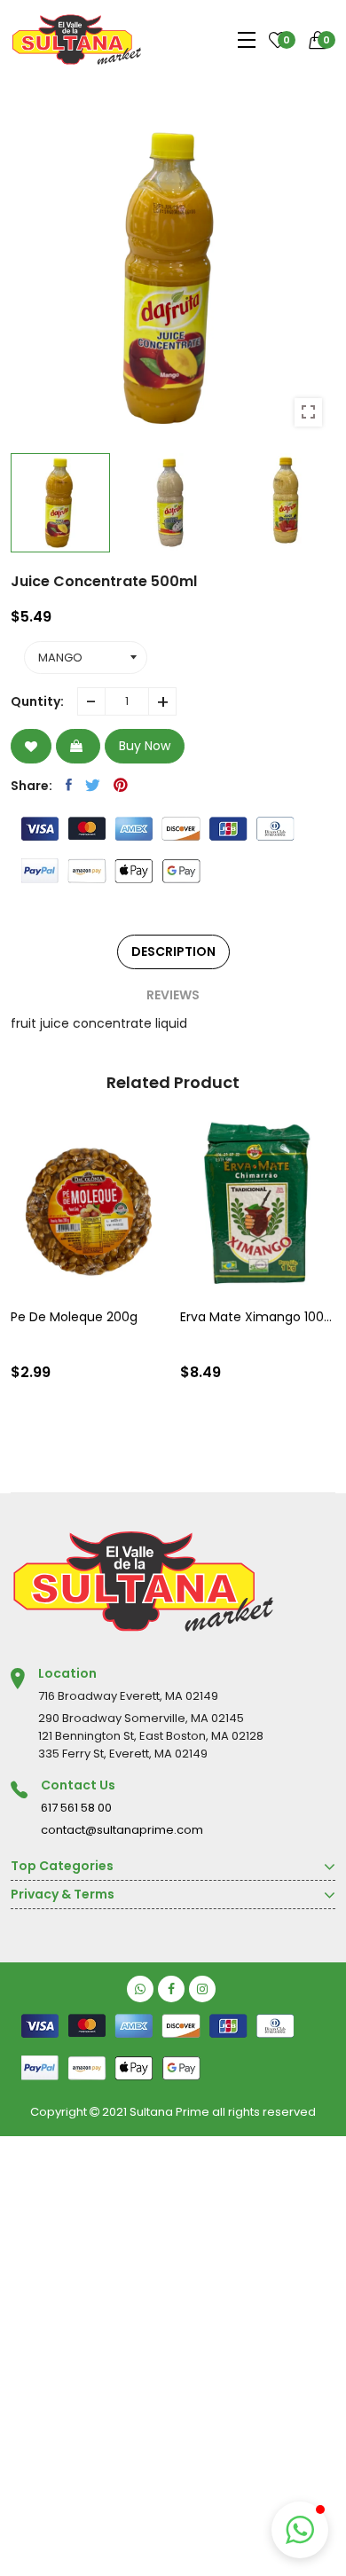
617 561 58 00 (76, 1808)
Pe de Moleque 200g (74, 1317)
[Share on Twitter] (93, 785)
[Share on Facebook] (69, 785)
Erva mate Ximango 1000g (258, 1317)
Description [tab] (173, 951)
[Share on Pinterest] (121, 785)
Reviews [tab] (173, 995)
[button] (300, 2530)
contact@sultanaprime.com (122, 1830)
